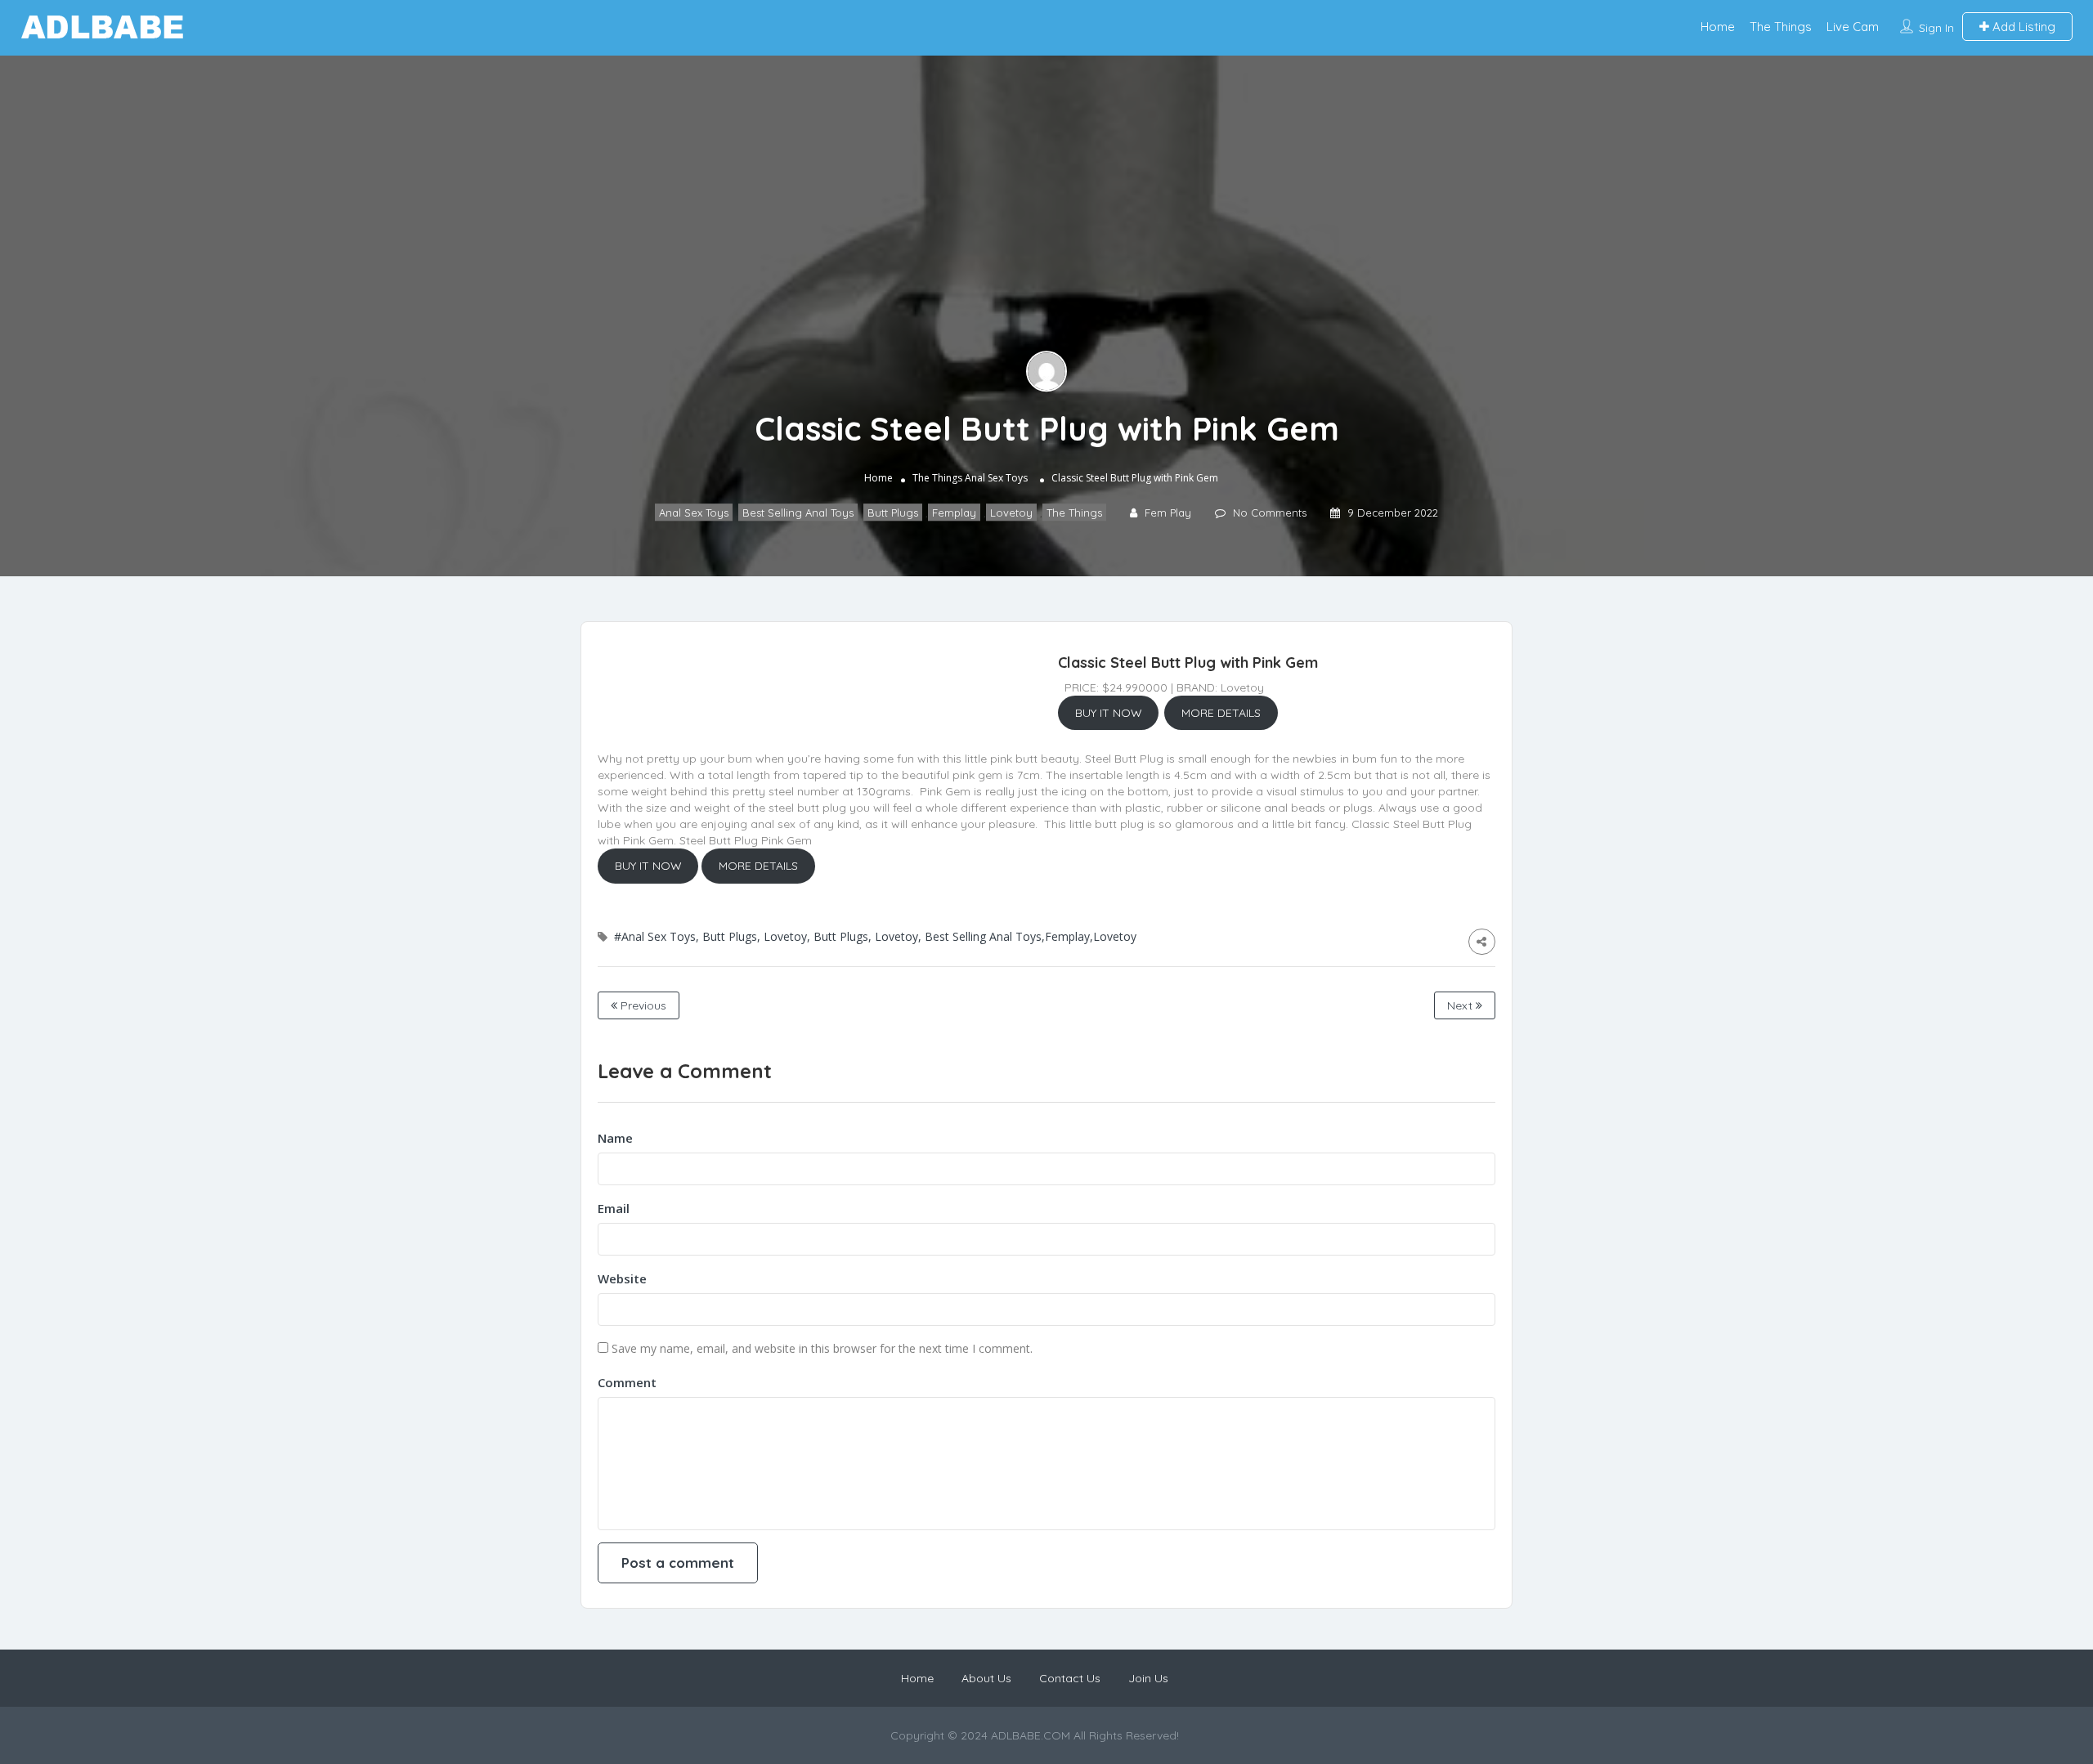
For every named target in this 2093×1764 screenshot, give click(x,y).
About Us (986, 1678)
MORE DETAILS (1221, 713)
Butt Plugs (893, 513)
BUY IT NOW (1109, 713)
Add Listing (2022, 27)
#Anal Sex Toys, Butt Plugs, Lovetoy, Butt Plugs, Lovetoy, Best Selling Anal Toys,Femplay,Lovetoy (875, 936)
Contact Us (1070, 1678)
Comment (627, 1382)
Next (1461, 1005)
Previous (642, 1005)
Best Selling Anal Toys (798, 513)
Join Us (1148, 1678)
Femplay (954, 513)
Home (1718, 27)
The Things (1781, 27)
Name (615, 1138)
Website (622, 1278)
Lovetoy (1011, 513)
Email (614, 1208)
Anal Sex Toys (996, 478)
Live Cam (1853, 27)
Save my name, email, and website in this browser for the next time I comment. (822, 1348)
